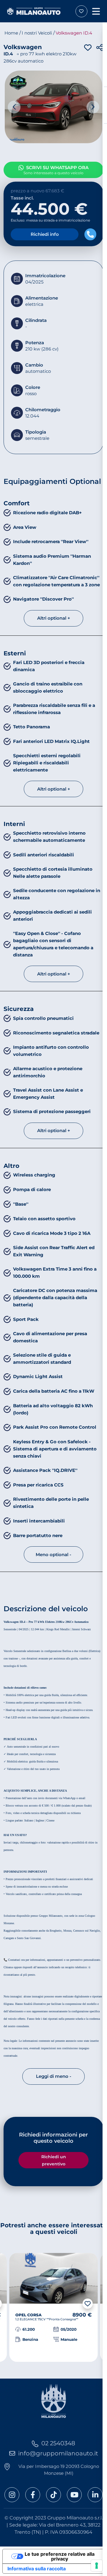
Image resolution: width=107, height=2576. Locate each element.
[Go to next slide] (93, 107)
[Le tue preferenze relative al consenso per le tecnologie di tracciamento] (97, 2566)
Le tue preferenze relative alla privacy (60, 2556)
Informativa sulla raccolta (37, 2569)
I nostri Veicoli (37, 33)
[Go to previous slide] (14, 107)
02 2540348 (58, 2443)
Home (11, 33)
